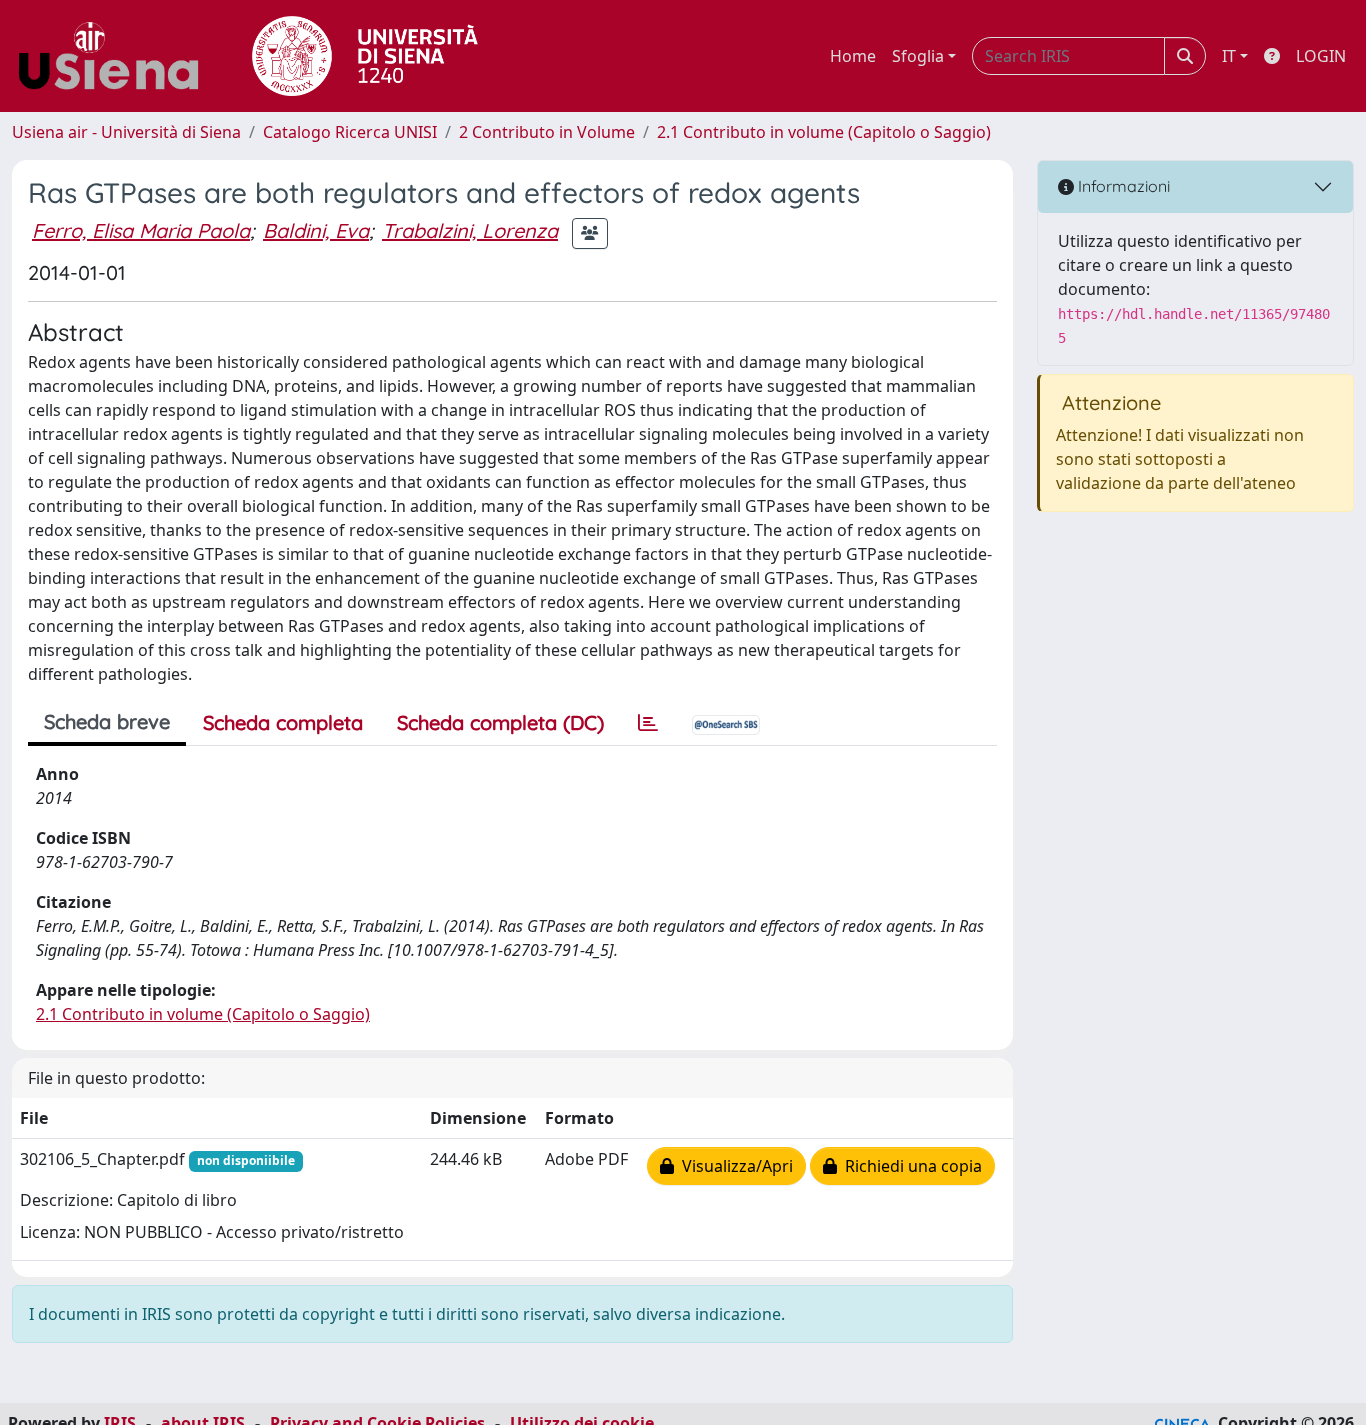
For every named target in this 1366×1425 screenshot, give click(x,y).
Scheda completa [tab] (283, 722)
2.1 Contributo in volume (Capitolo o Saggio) (824, 132)
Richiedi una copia (909, 1166)
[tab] (648, 723)
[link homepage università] (365, 56)
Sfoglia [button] (918, 56)
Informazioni (1122, 186)
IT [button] (1229, 56)
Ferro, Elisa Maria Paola (141, 230)
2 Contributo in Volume (547, 132)
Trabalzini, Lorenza (470, 230)
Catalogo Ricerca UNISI (350, 132)
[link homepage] (116, 56)
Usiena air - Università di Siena (126, 132)
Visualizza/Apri (733, 1166)
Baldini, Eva (316, 230)
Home (853, 56)
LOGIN (1321, 56)
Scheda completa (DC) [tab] (500, 722)
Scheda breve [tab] (107, 721)
